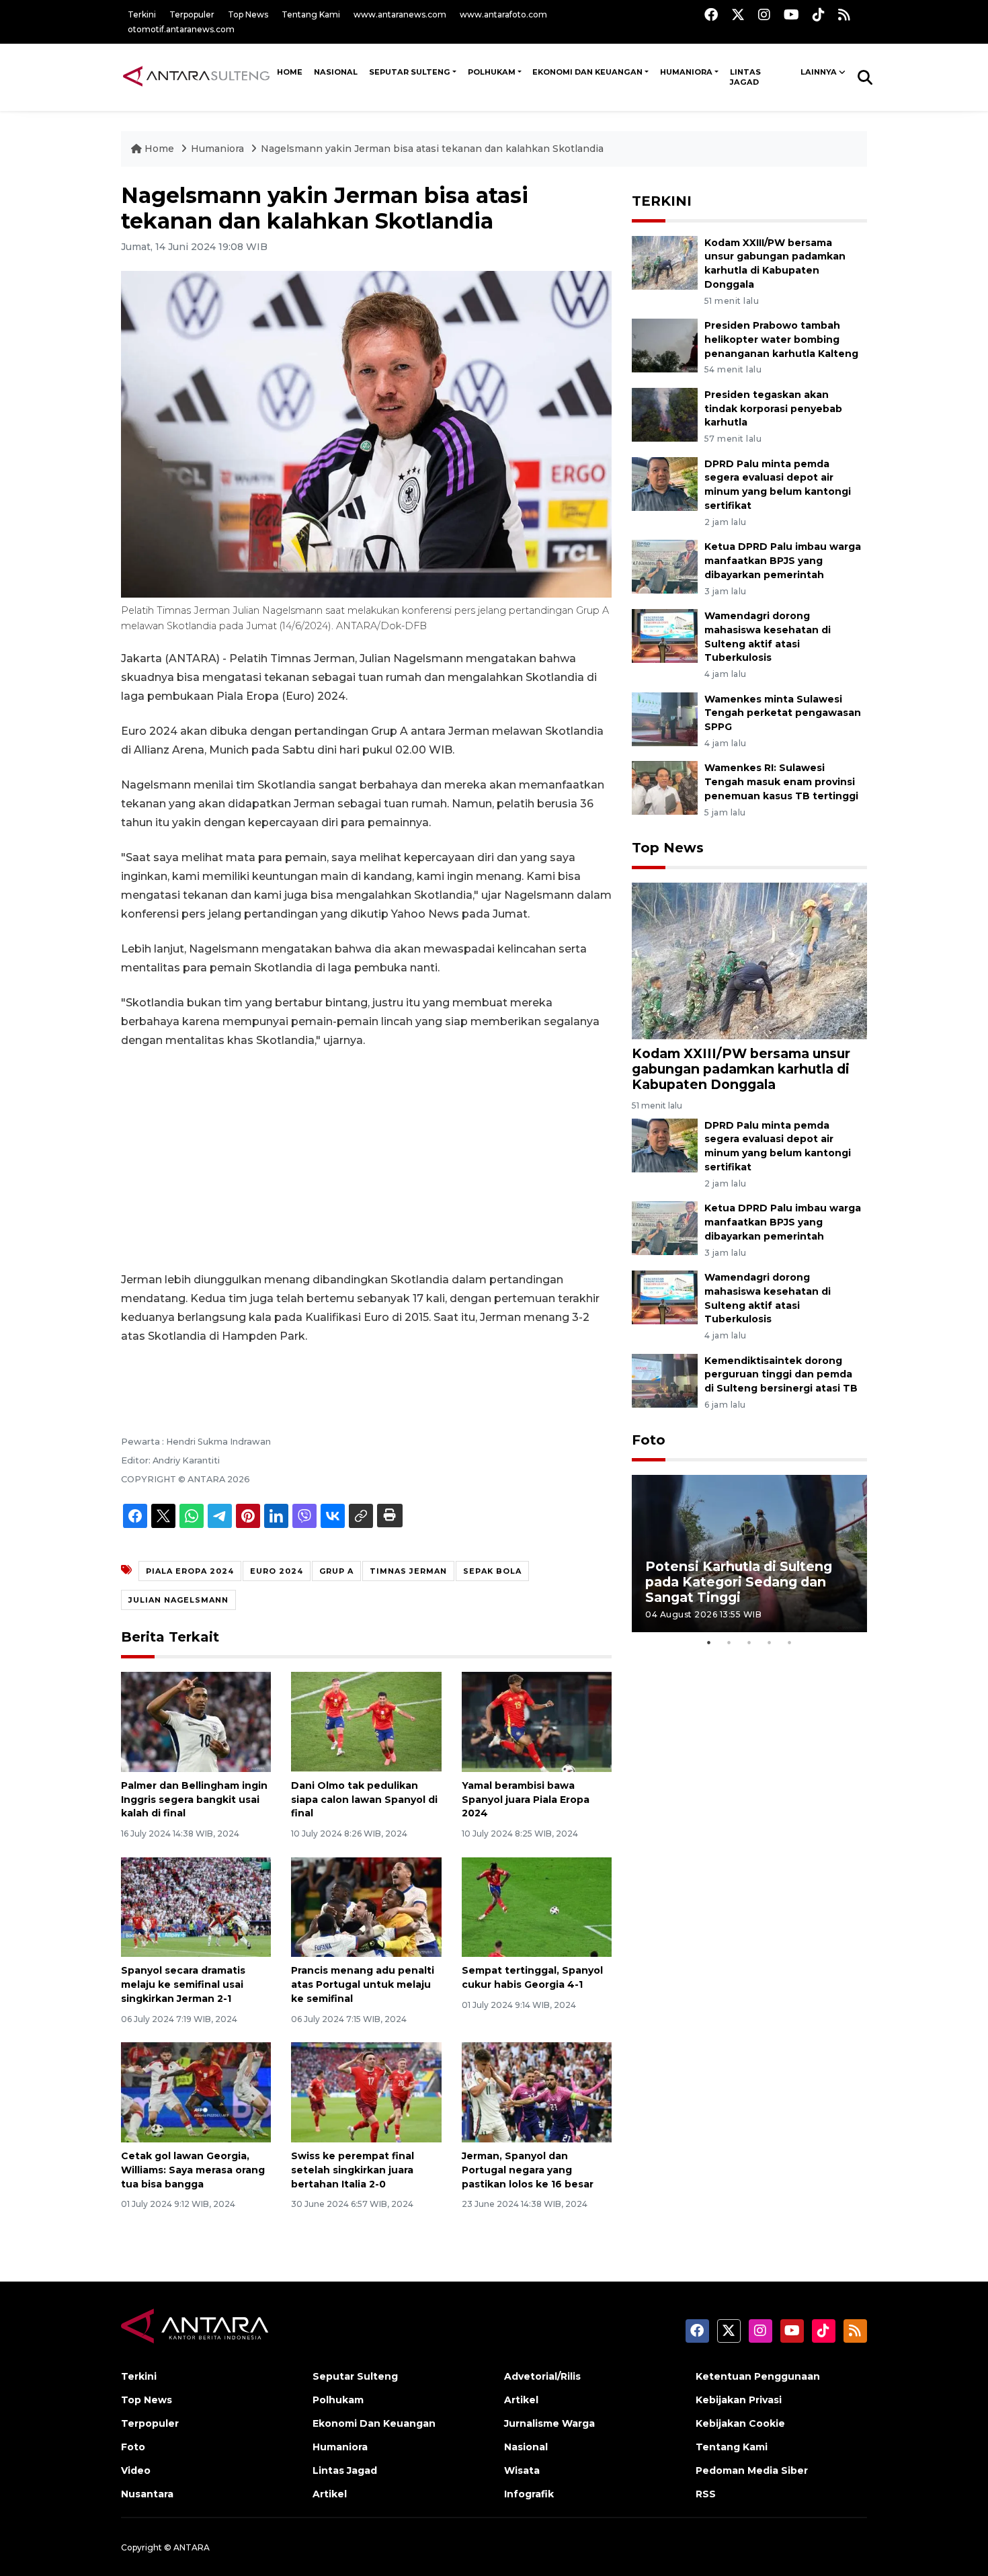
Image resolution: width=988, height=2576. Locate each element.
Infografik (529, 2494)
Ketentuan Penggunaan (758, 2376)
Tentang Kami (311, 14)
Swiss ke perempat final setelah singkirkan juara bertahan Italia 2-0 (353, 2170)
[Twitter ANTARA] (738, 14)
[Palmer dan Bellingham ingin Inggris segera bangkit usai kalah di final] (196, 1721)
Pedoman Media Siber (752, 2470)
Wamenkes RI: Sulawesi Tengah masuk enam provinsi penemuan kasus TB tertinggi (781, 782)
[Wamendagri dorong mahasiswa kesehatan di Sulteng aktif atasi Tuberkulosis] (665, 635)
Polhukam (492, 72)
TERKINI (662, 201)
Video (136, 2470)
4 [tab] (770, 1642)
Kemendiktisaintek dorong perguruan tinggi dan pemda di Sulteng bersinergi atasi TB (781, 1375)
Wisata (522, 2470)
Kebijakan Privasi (739, 2400)
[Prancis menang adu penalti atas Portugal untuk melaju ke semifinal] (366, 1906)
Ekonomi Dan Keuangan (587, 72)
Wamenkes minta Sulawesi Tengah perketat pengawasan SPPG (783, 713)
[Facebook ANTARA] (711, 14)
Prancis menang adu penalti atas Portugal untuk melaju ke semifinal (363, 1984)
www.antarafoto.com (503, 14)
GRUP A (336, 1571)
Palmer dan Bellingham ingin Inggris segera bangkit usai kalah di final (194, 1800)
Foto (649, 1440)
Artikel (330, 2494)
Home (159, 149)
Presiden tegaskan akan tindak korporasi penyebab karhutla (773, 409)
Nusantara (147, 2494)
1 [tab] (709, 1642)
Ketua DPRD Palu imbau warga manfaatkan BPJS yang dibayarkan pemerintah (783, 561)
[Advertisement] (366, 1160)
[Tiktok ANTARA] (819, 14)
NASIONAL (336, 72)
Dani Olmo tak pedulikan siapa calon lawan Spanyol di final (364, 1800)
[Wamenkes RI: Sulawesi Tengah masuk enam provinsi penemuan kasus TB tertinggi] (665, 788)
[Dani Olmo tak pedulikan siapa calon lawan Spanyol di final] (366, 1721)
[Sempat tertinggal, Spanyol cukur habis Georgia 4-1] (537, 1906)
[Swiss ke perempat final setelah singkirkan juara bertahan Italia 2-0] (366, 2092)
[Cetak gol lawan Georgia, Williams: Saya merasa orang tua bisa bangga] (196, 2092)
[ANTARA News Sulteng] (196, 77)
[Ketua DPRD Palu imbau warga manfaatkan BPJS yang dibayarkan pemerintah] (665, 566)
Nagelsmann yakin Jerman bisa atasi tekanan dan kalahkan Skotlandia (432, 149)
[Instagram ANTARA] (764, 14)
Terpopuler (192, 14)
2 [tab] (729, 1642)
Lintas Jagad (745, 77)
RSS (706, 2494)
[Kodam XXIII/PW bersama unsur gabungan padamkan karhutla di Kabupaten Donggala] (665, 262)
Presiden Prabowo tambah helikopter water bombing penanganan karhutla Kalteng (781, 339)
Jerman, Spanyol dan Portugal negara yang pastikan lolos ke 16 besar (528, 2170)
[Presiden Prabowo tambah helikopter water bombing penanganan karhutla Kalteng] (665, 345)
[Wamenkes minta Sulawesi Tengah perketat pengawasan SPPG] (665, 718)
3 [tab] (749, 1642)
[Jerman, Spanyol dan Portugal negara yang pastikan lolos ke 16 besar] (537, 2092)
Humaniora (686, 72)
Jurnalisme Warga (549, 2423)
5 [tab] (790, 1642)
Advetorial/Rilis (542, 2376)
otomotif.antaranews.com (181, 29)
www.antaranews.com (400, 14)
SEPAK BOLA (492, 1571)
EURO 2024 (277, 1571)
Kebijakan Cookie (740, 2423)
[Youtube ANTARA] (791, 14)
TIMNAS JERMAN (408, 1571)
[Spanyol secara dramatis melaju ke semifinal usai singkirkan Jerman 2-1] (196, 1906)
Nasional (526, 2447)
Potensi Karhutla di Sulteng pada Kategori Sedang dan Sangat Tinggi (739, 1582)
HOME (290, 72)
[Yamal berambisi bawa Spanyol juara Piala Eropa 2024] (537, 1721)
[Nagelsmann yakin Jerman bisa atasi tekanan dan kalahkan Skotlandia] (749, 960)
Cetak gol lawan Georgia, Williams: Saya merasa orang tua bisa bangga (193, 2170)
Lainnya (819, 72)
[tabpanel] (749, 1553)
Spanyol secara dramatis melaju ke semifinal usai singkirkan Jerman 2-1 (183, 1984)
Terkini (142, 14)
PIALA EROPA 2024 (190, 1571)
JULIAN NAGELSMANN (178, 1600)
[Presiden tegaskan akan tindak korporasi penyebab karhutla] (665, 414)
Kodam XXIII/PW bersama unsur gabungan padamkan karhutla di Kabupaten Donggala (741, 1069)
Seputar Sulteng (410, 72)
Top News (248, 14)
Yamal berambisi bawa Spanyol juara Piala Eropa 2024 (526, 1800)
